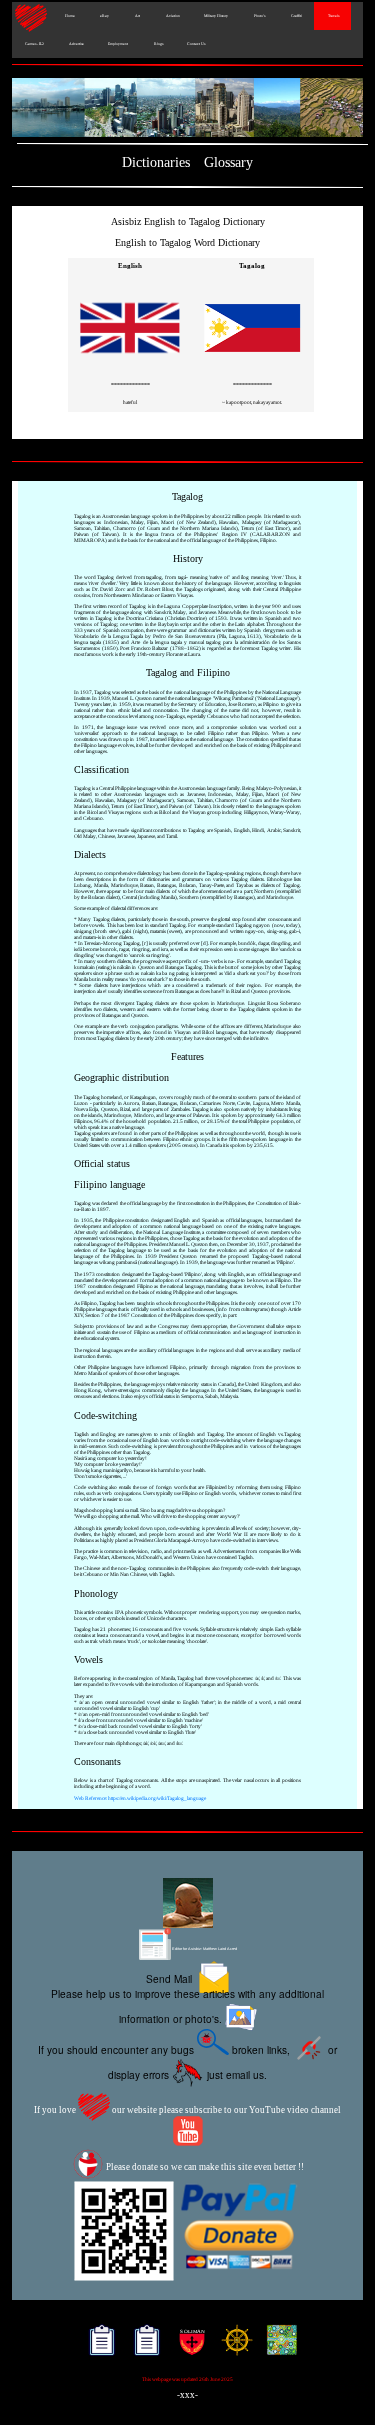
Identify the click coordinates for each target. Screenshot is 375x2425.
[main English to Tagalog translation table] (130, 366)
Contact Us (196, 44)
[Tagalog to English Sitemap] (142, 2347)
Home (68, 16)
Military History (216, 16)
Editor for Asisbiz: (204, 1949)
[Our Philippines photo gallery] (187, 109)
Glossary (228, 162)
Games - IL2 (34, 44)
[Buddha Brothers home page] (232, 2347)
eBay (104, 16)
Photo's (258, 16)
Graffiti (295, 16)
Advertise (76, 44)
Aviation (172, 16)
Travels (332, 16)
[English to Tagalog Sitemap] (97, 2347)
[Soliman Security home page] (187, 2347)
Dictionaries (156, 162)
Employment (118, 44)
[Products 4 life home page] (277, 2347)
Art (136, 16)
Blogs (157, 44)
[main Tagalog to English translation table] (252, 366)
